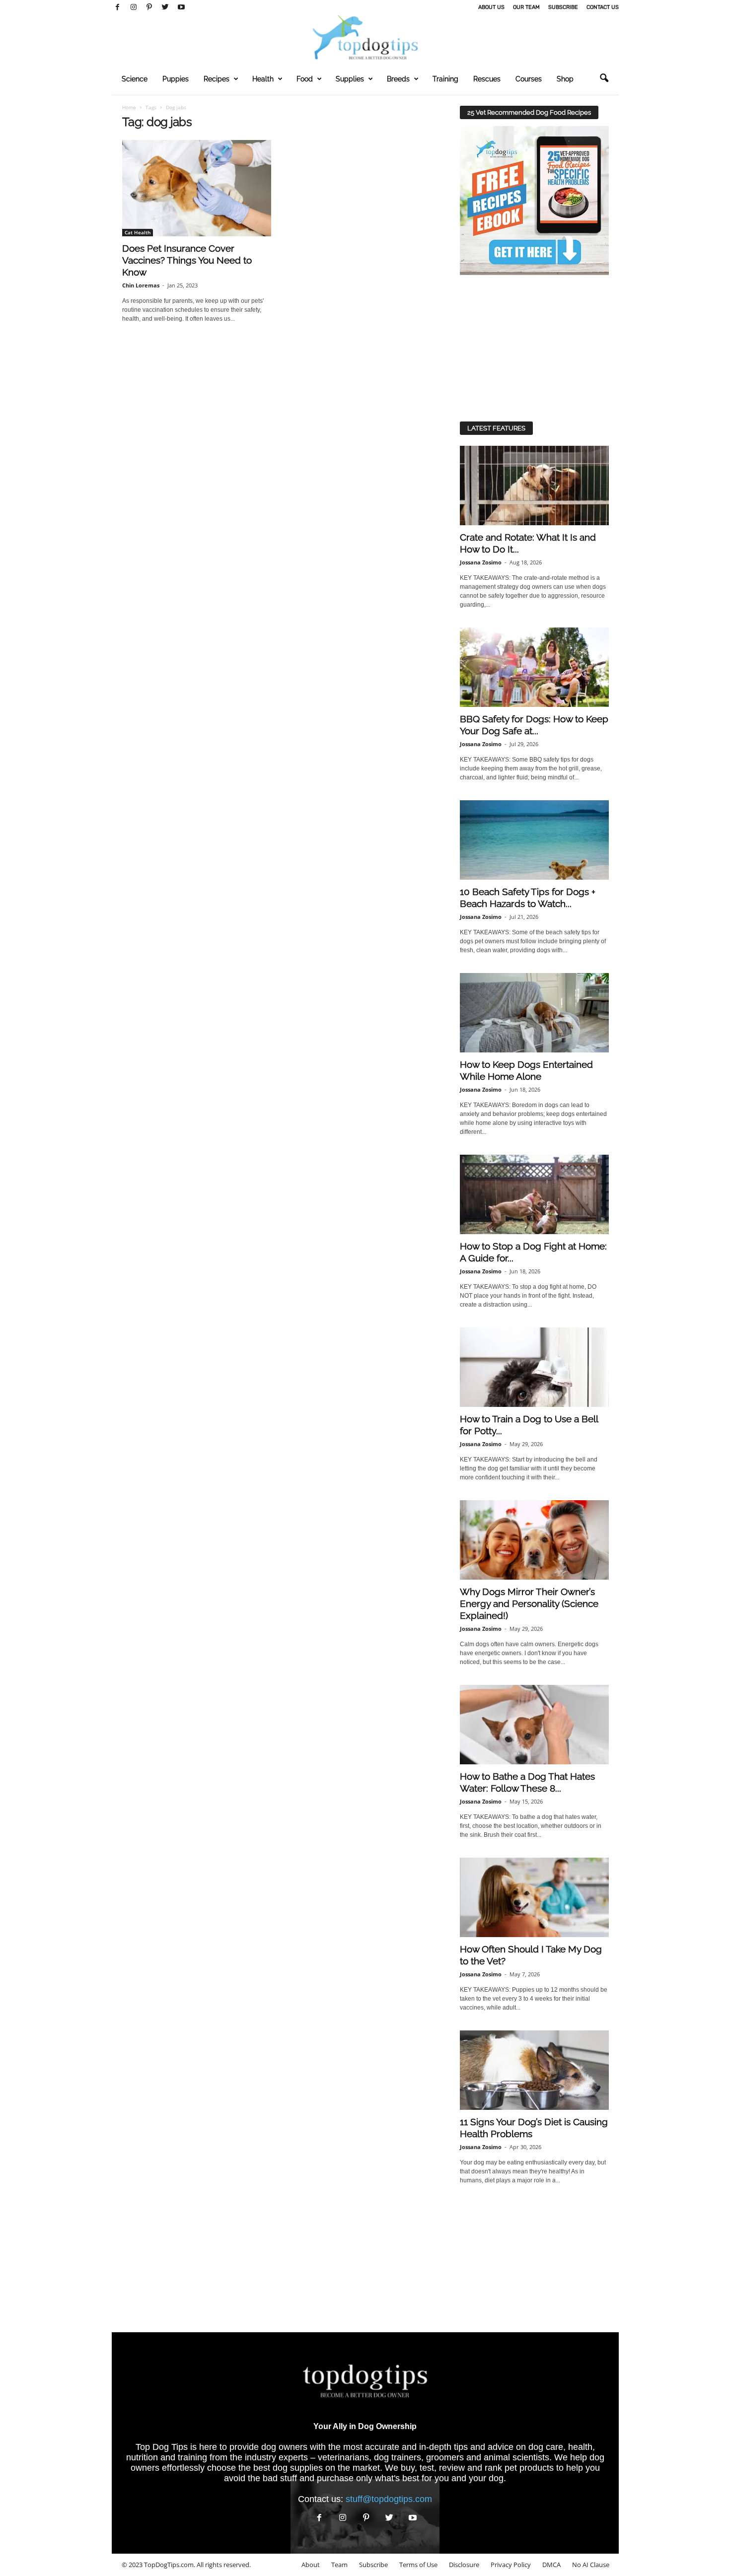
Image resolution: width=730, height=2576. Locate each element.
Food (305, 79)
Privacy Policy (511, 2565)
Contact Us (603, 7)
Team (339, 2565)
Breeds (398, 79)
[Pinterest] (149, 7)
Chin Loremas (141, 285)
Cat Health (138, 232)
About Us (491, 7)
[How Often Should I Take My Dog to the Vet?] (534, 1897)
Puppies (176, 79)
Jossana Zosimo (481, 562)
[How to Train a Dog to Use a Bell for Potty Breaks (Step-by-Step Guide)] (534, 1367)
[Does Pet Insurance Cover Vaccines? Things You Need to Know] (197, 188)
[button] (604, 78)
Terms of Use (418, 2565)
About (311, 2565)
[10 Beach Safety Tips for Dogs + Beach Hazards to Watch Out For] (534, 840)
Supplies (350, 79)
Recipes (217, 79)
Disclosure (464, 2565)
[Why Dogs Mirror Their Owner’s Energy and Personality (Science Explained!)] (534, 1540)
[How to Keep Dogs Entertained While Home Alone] (534, 1013)
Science (135, 79)
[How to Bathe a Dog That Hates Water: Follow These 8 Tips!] (534, 1725)
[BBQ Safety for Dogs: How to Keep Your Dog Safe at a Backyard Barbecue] (534, 667)
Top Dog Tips (162, 2447)
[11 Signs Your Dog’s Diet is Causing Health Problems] (534, 2070)
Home (129, 107)
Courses (529, 79)
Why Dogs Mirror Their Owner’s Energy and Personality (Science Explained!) (529, 1603)
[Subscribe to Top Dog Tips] (534, 201)
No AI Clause (591, 2565)
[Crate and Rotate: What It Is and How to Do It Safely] (534, 486)
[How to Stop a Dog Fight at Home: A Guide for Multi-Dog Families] (534, 1194)
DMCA (551, 2565)
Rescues (487, 79)
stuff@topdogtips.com (389, 2499)
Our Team (526, 7)
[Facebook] (118, 7)
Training (445, 79)
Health (263, 79)
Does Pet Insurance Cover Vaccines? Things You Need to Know (187, 260)
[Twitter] (165, 7)
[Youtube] (181, 7)
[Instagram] (134, 7)
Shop (565, 79)
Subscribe (563, 7)
